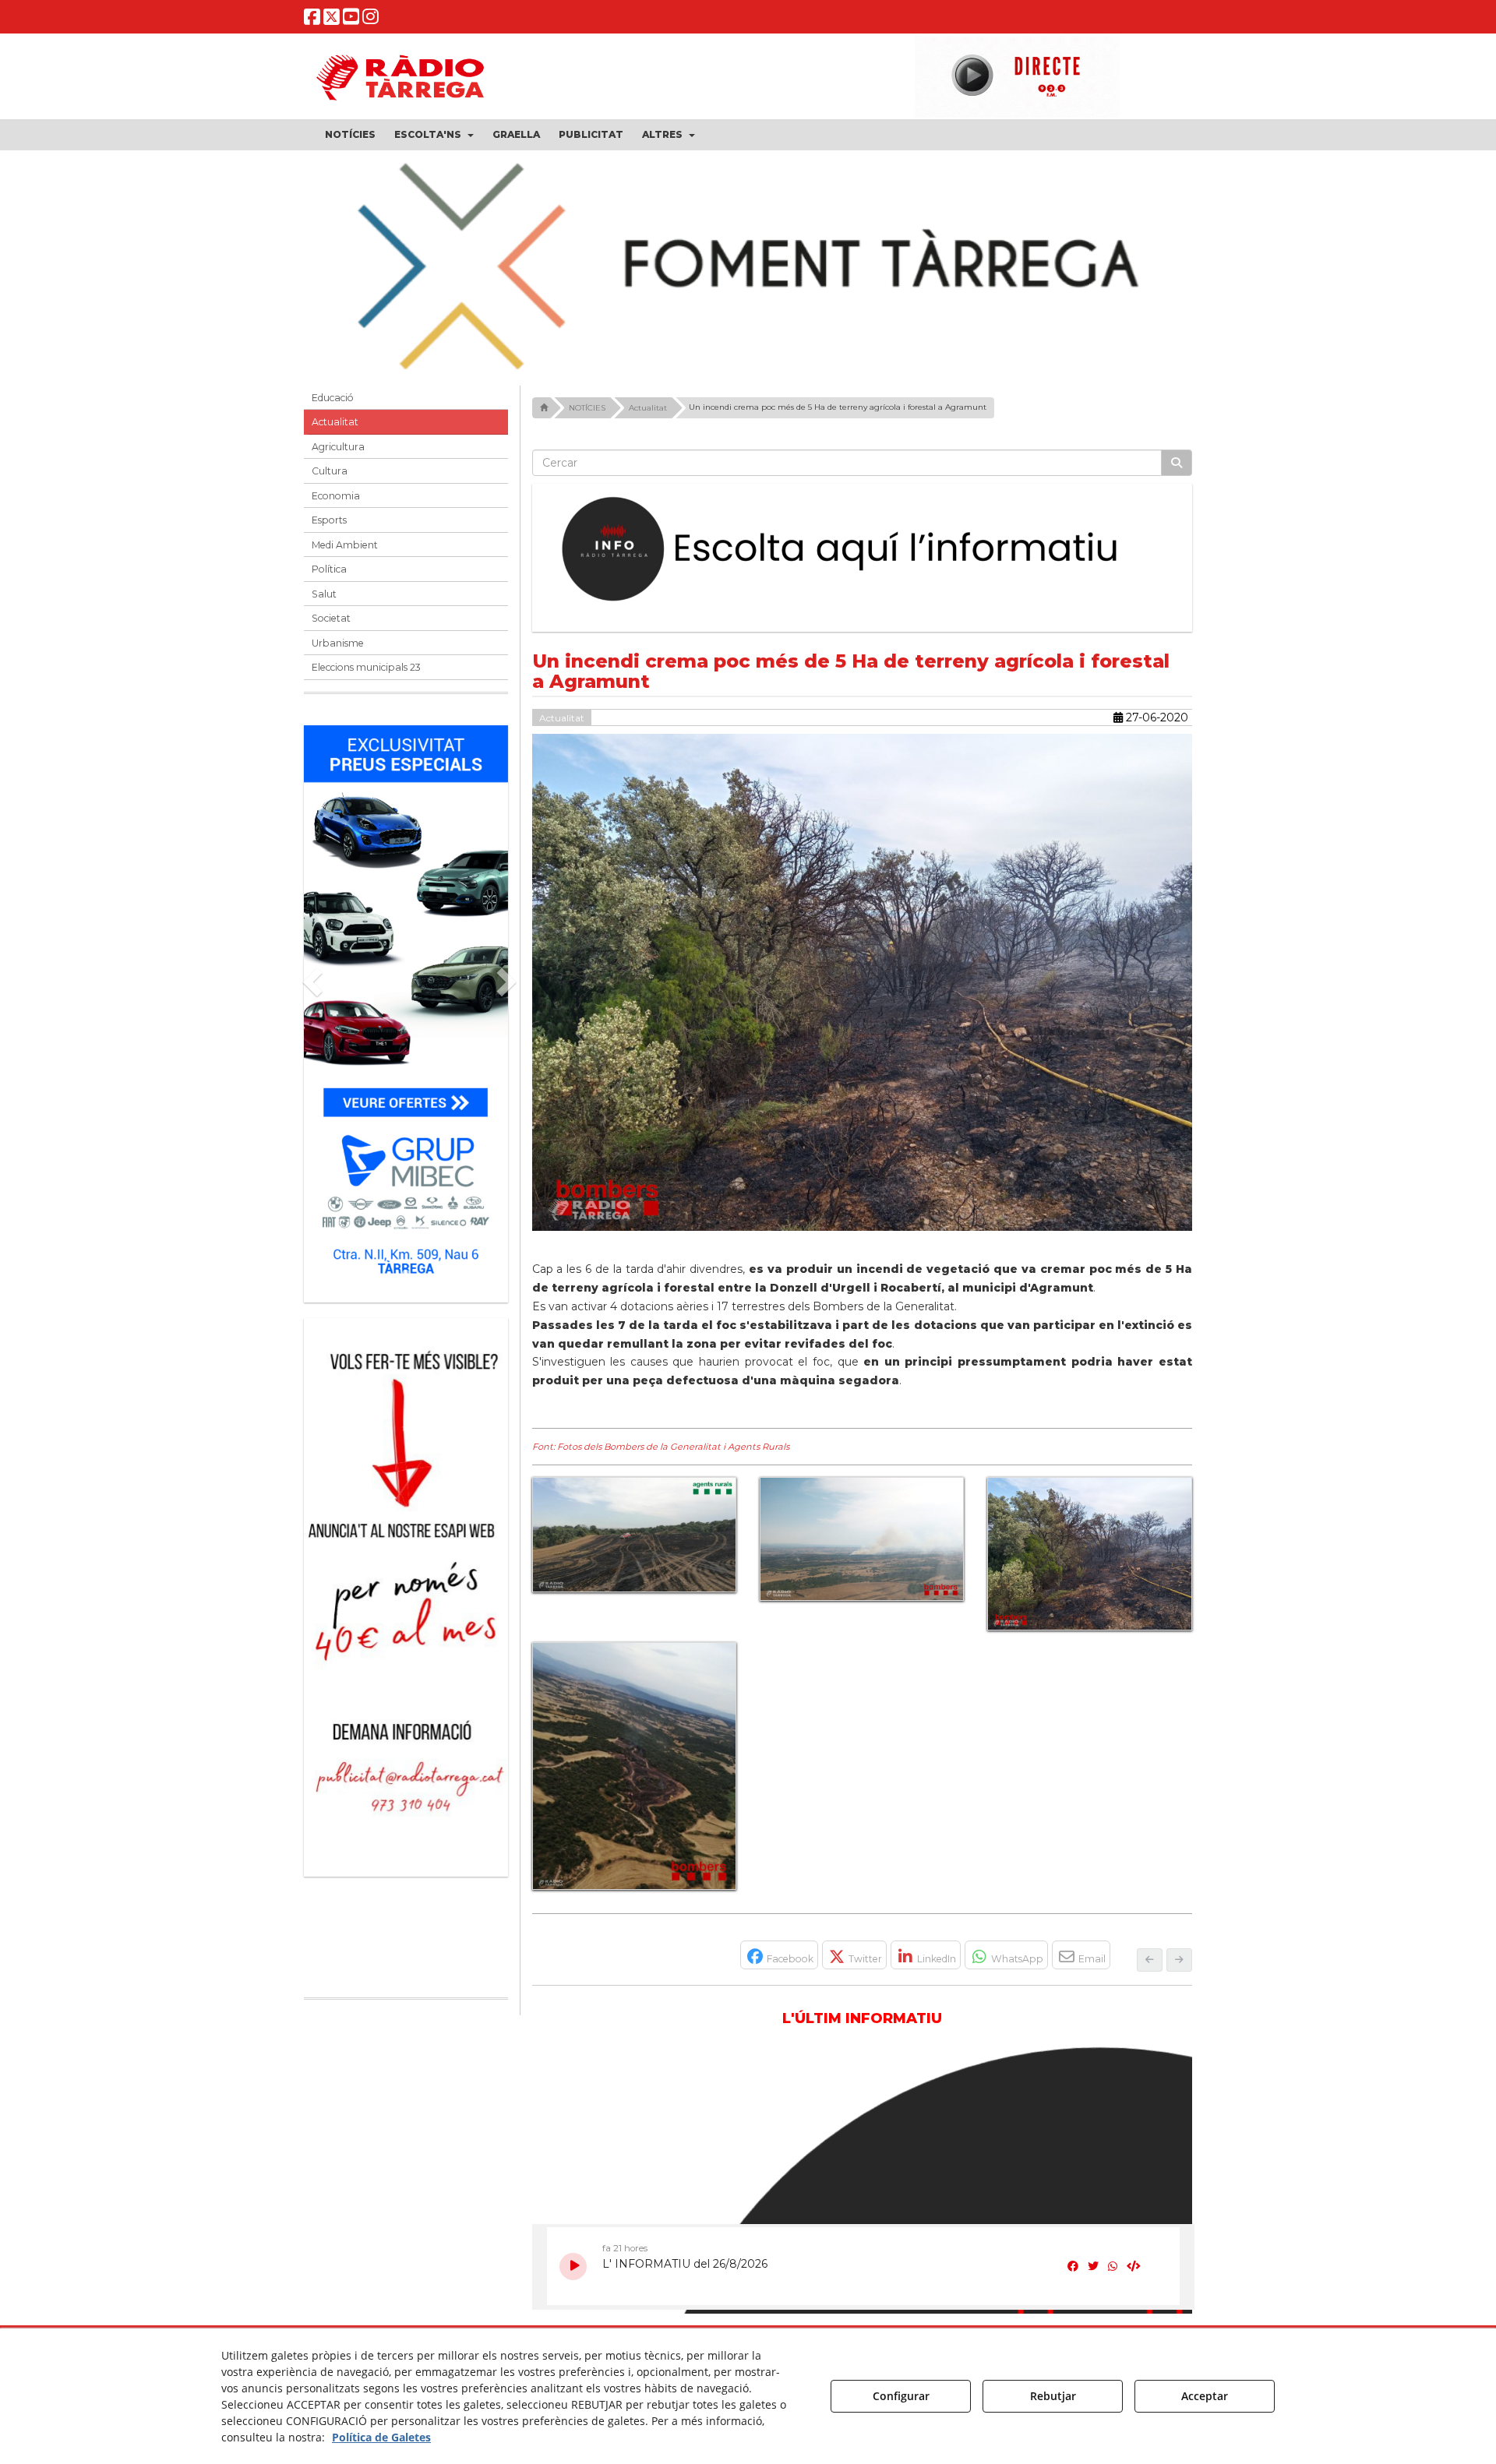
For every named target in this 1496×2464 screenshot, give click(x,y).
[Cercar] (1177, 463)
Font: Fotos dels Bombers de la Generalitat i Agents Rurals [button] (661, 1447)
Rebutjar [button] (1053, 2396)
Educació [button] (333, 398)
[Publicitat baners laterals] (406, 1590)
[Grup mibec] (406, 1006)
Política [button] (329, 569)
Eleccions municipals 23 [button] (366, 667)
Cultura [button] (330, 471)
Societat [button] (331, 618)
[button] (312, 20)
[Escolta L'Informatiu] (863, 550)
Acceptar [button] (1205, 2396)
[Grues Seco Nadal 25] (748, 268)
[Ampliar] (634, 1535)
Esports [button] (329, 520)
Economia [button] (336, 496)
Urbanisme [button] (338, 643)
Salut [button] (324, 594)
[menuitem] (350, 135)
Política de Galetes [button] (381, 2437)
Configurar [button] (901, 2396)
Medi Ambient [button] (345, 545)
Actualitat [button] (335, 422)
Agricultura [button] (338, 447)
